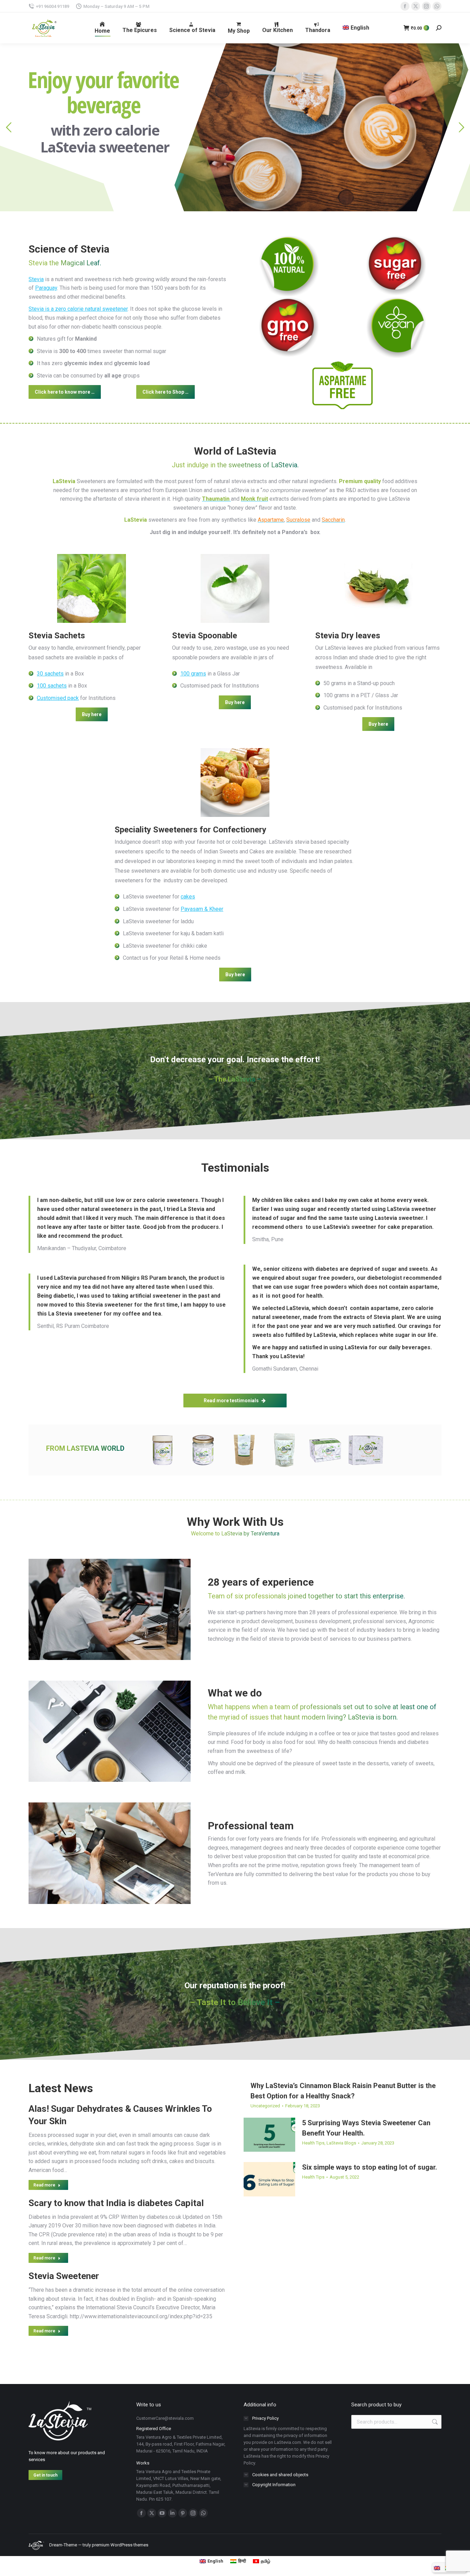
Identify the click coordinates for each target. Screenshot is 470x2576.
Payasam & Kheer (202, 909)
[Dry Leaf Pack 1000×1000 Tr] (244, 1450)
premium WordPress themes (120, 2545)
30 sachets (50, 674)
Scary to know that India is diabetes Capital (116, 2203)
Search (434, 2422)
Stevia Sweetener (64, 2276)
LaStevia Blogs (341, 2143)
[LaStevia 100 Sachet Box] (366, 1450)
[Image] (289, 266)
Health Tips (313, 2143)
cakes (188, 897)
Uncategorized (265, 2106)
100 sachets (52, 686)
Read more (44, 2185)
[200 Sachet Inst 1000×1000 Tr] (285, 1450)
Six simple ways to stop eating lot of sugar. (370, 2167)
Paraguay (46, 288)
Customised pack (58, 698)
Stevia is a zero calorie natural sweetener (78, 309)
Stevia (36, 279)
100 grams (193, 674)
